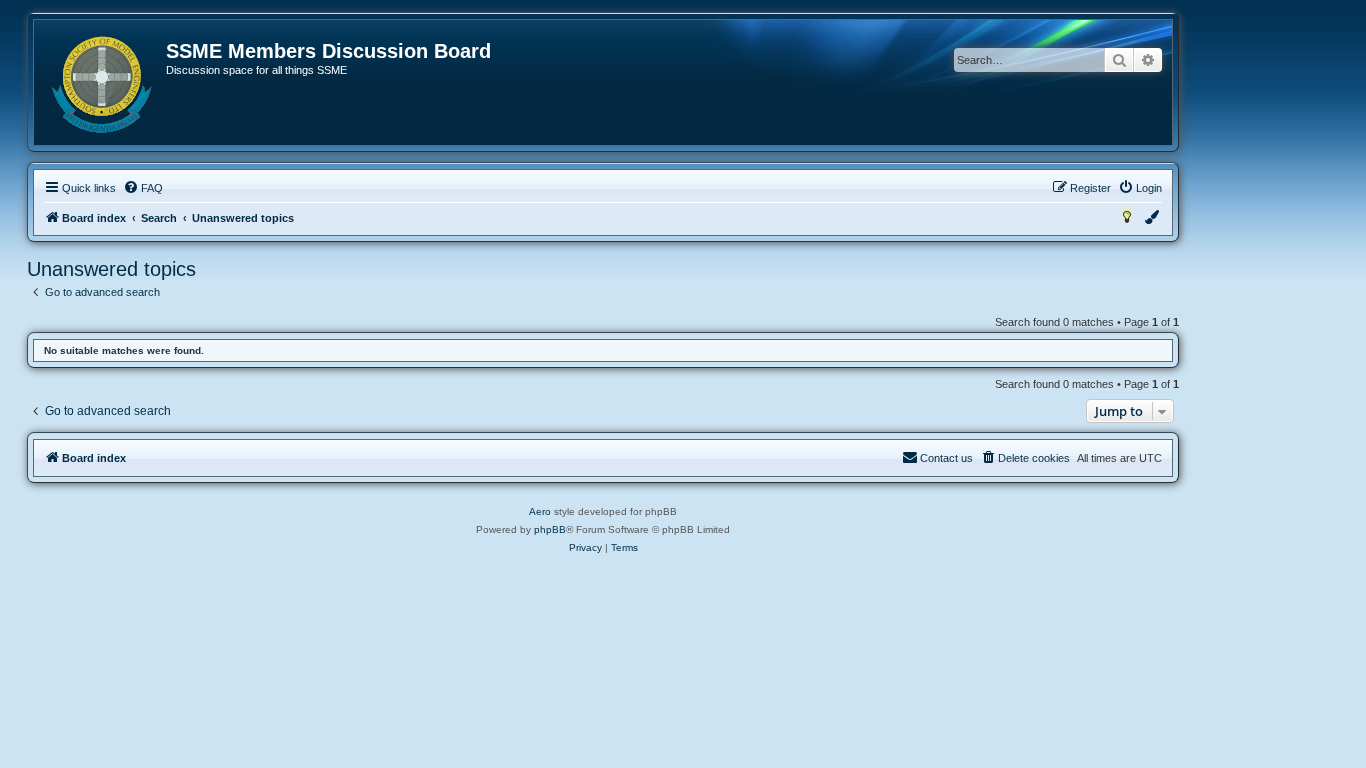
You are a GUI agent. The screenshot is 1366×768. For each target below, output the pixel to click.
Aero (540, 511)
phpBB (550, 529)
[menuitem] (143, 188)
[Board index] (101, 85)
